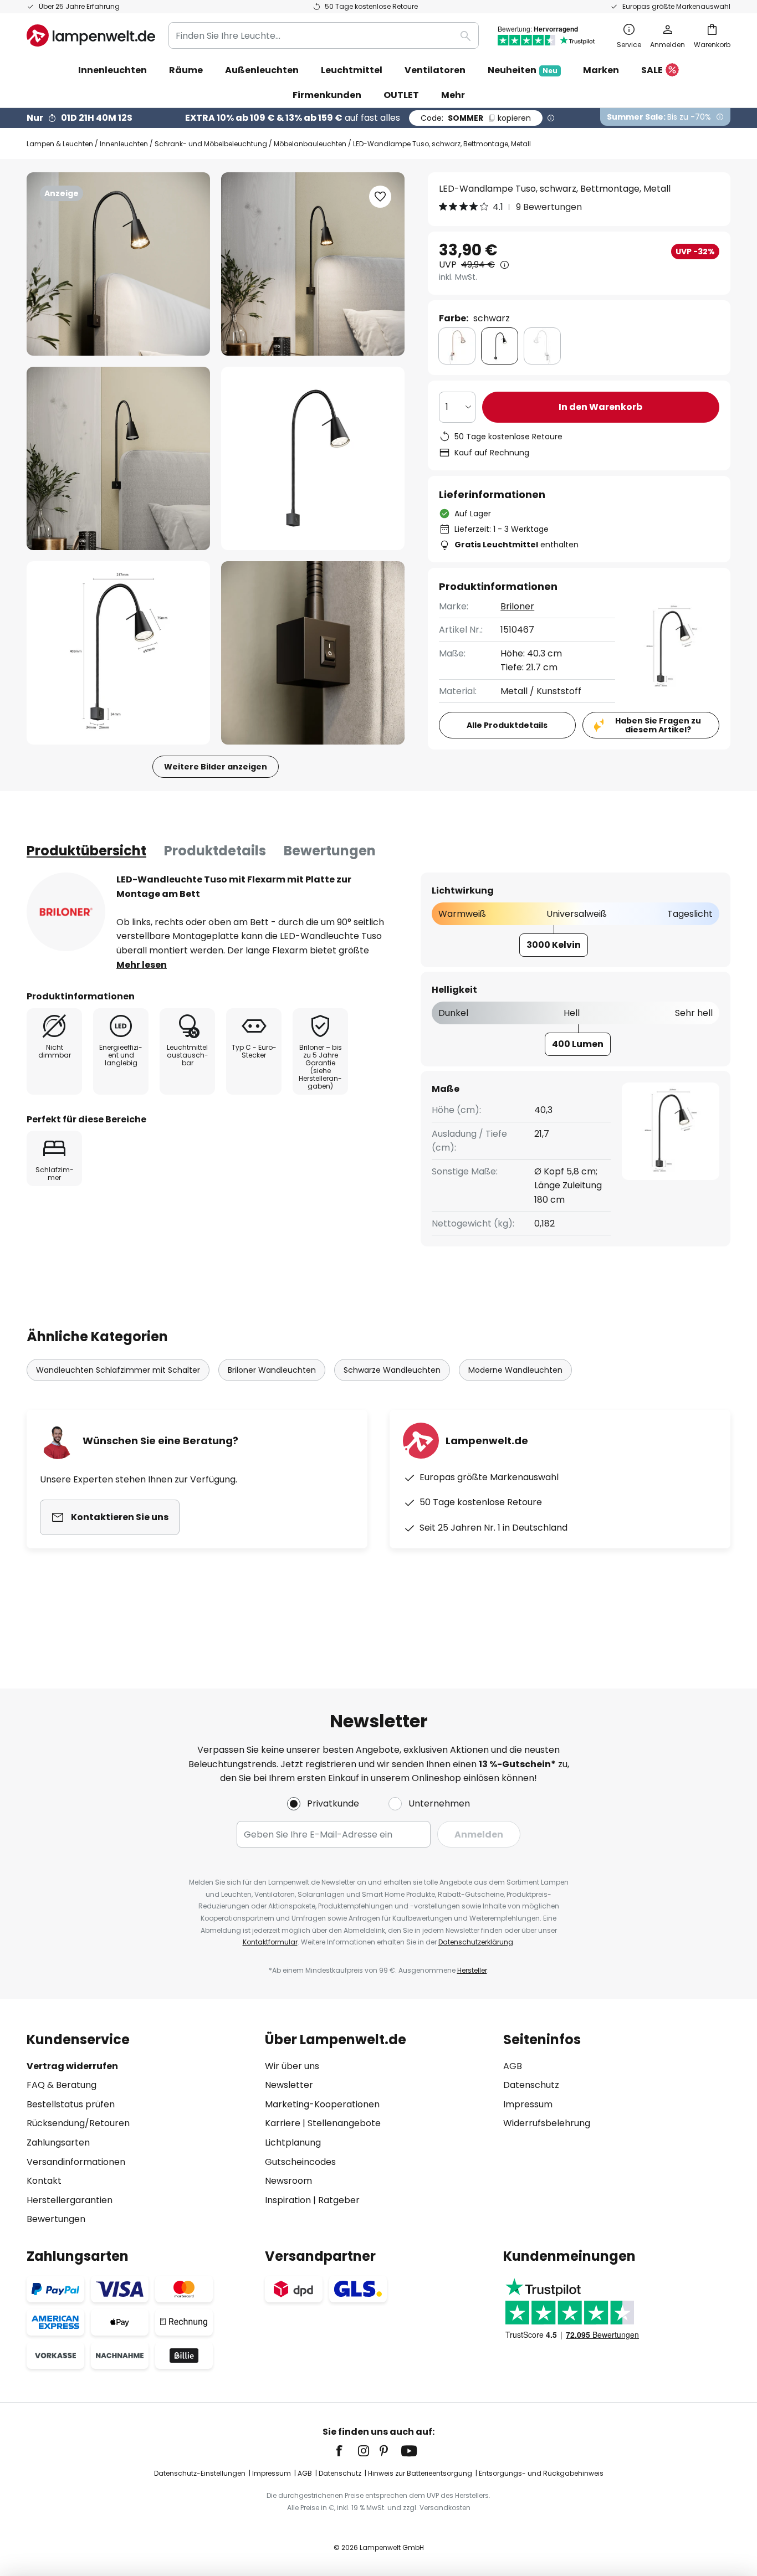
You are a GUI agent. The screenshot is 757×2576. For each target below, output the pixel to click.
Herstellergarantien (70, 2200)
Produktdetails (215, 851)
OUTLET (401, 95)
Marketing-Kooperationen (322, 2104)
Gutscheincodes (300, 2162)
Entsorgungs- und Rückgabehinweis (541, 2473)
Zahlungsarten (58, 2143)
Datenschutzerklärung (476, 1942)
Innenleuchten (124, 144)
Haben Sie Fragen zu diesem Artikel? (658, 725)
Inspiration (288, 2200)
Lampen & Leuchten (60, 144)
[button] (118, 458)
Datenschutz (531, 2085)
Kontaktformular (270, 1942)
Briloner (517, 606)
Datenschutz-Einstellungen (200, 2473)
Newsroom (288, 2181)
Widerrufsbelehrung (547, 2123)
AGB (513, 2066)
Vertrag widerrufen (72, 2066)
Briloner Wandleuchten (272, 1370)
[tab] (86, 851)
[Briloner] (66, 912)
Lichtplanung (293, 2143)
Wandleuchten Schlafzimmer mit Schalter (118, 1370)
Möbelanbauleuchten (310, 144)
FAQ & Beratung (62, 2085)
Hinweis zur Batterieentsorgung (420, 2473)
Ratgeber (339, 2200)
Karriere (283, 2123)
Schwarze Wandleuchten (392, 1370)
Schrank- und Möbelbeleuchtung (211, 144)
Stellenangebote (344, 2123)
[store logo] (91, 35)
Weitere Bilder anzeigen (216, 767)
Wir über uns (292, 2066)
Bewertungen (330, 851)
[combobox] (324, 35)
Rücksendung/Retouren (78, 2123)
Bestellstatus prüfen (71, 2104)
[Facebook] (346, 2451)
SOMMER (476, 118)
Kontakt (44, 2181)
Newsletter (289, 2085)
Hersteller (472, 1970)
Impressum (528, 2104)
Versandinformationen (76, 2162)
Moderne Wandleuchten (515, 1370)
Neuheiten (523, 70)
